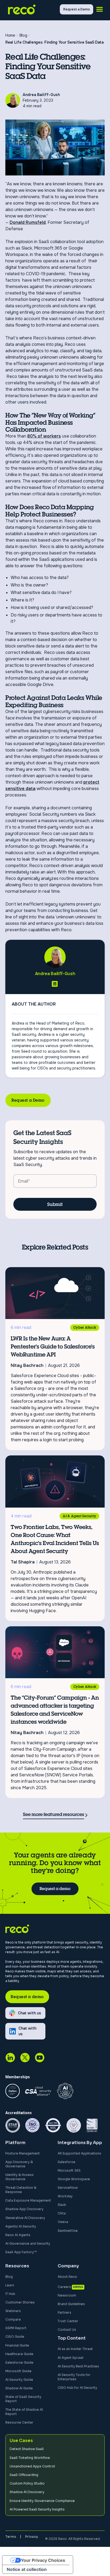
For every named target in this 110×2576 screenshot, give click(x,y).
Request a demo (55, 1889)
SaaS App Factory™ (21, 2252)
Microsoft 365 (69, 2170)
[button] (100, 9)
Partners (64, 2312)
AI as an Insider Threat (75, 2349)
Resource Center (19, 2422)
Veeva (63, 2222)
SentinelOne (68, 2231)
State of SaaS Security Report (23, 2399)
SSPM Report (16, 2328)
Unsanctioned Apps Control (32, 2466)
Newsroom (67, 2295)
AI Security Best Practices (78, 2366)
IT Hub (10, 2294)
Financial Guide (17, 2345)
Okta (62, 2213)
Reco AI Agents (18, 2235)
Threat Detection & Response (21, 2190)
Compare (13, 2319)
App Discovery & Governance (19, 2164)
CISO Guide (15, 2337)
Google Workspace (74, 2179)
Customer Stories (20, 2302)
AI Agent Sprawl (70, 2358)
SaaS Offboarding (24, 2475)
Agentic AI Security (21, 2226)
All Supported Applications (79, 2153)
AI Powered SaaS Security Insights (37, 2509)
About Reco (67, 2277)
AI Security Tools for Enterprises (74, 2377)
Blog (9, 2277)
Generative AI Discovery (25, 2218)
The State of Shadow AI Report (24, 2412)
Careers (64, 2287)
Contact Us (67, 2330)
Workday (65, 2196)
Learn (10, 2285)
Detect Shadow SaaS (27, 2449)
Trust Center (68, 2321)
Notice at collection (27, 2569)
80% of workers (44, 436)
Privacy (32, 2537)
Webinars (13, 2311)
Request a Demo (28, 1100)
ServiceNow (68, 2188)
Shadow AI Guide (19, 2388)
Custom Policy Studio (27, 2483)
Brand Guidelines (71, 2304)
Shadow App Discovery (24, 2209)
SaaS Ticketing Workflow (30, 2458)
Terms (11, 2537)
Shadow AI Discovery (27, 2492)
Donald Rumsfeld (28, 222)
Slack (62, 2205)
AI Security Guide (19, 2380)
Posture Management (23, 2153)
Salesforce (66, 2162)
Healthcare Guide (19, 2354)
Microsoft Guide (18, 2371)
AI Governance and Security (28, 2243)
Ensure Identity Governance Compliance (42, 2501)
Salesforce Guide (19, 2362)
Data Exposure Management (28, 2200)
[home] (33, 9)
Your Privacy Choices (43, 2560)
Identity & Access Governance (19, 2177)
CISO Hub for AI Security (77, 2388)
